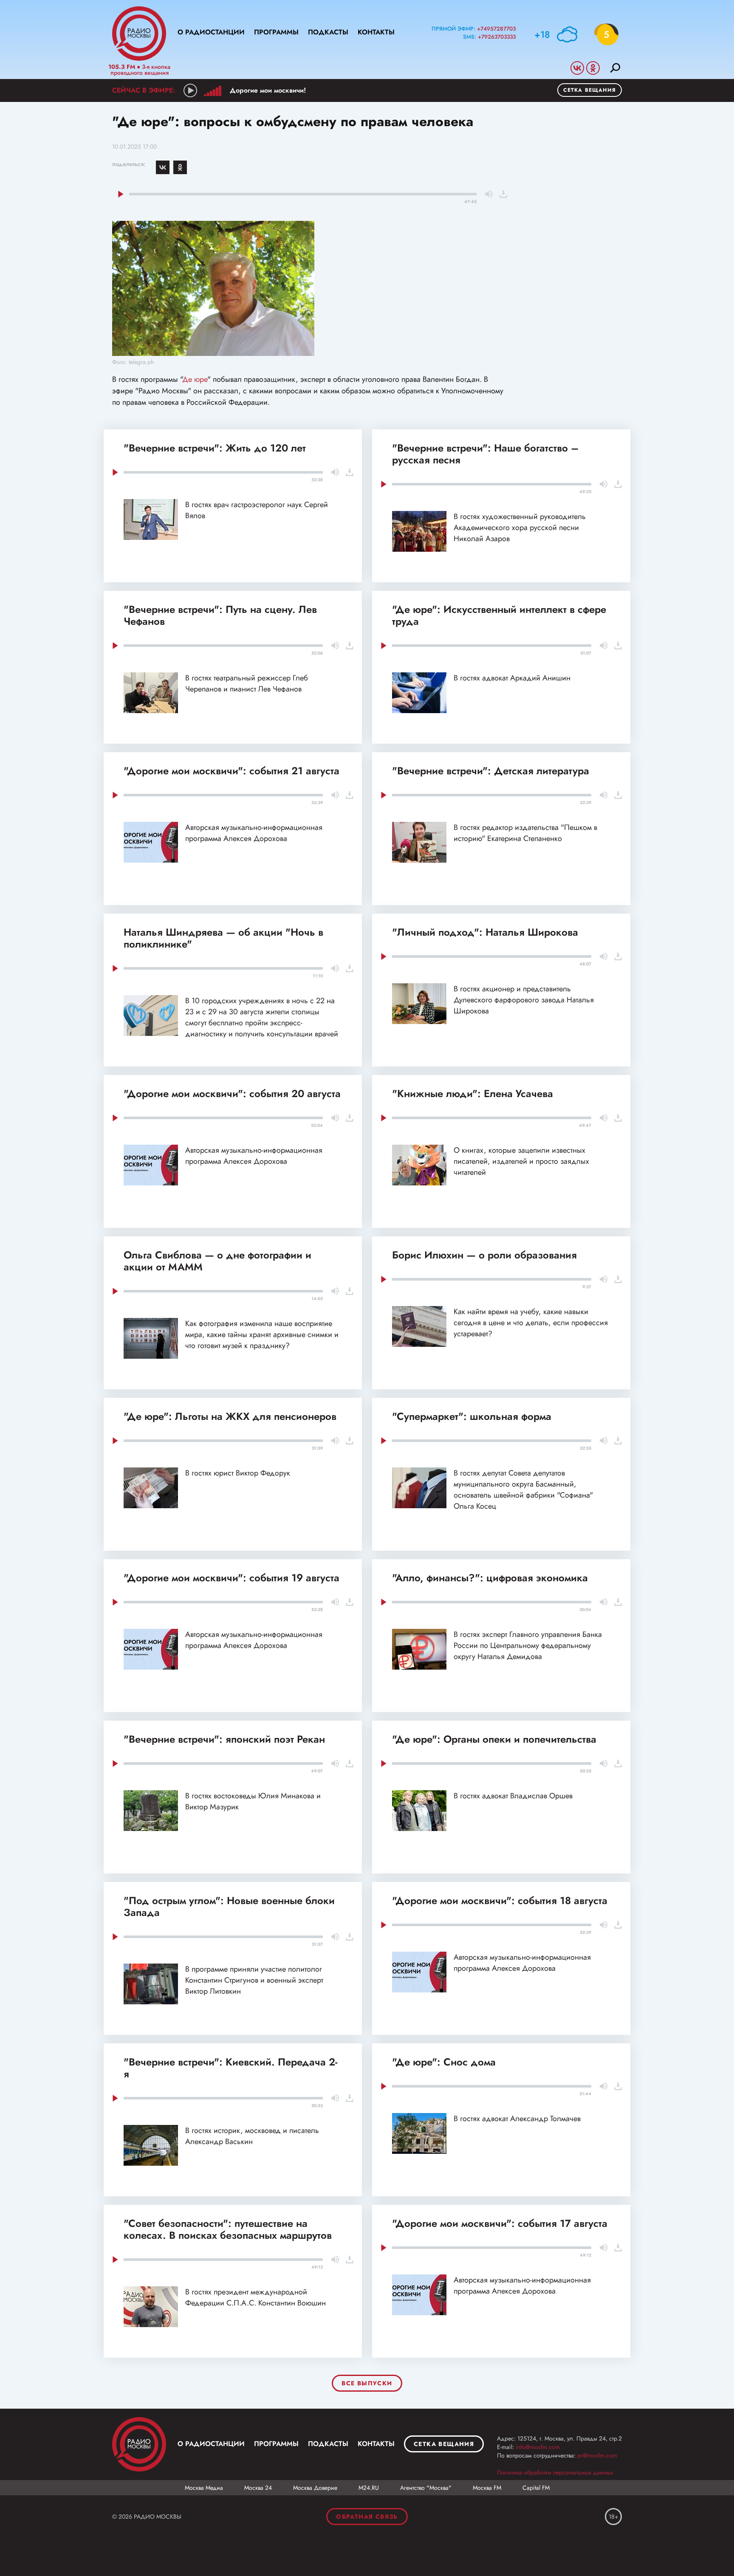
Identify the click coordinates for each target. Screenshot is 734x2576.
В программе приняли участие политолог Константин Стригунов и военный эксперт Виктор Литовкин (254, 1980)
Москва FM (487, 2488)
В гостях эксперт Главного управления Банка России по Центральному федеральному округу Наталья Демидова (528, 1645)
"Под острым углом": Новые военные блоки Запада (229, 1906)
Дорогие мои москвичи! (268, 90)
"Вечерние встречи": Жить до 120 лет (215, 448)
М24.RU (369, 2488)
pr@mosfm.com (597, 2455)
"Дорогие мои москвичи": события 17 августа (500, 2223)
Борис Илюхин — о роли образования (484, 1255)
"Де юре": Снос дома (444, 2062)
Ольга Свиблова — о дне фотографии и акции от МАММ (217, 1261)
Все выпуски (367, 2383)
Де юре (195, 379)
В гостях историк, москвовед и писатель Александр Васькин (252, 2136)
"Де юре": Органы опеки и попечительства (494, 1739)
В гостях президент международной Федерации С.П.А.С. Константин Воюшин (255, 2297)
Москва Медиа (204, 2488)
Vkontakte (577, 68)
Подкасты (328, 32)
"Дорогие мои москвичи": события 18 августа (500, 1900)
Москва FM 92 (139, 2444)
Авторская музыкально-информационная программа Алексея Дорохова (254, 833)
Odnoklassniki (593, 68)
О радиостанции (211, 32)
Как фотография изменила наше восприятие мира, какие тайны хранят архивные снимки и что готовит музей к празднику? (262, 1335)
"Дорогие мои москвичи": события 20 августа (232, 1093)
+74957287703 (496, 29)
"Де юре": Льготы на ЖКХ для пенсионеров (230, 1416)
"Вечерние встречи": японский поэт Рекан (224, 1739)
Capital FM (536, 2488)
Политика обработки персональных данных (555, 2472)
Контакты (376, 32)
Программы (276, 32)
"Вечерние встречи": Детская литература (491, 771)
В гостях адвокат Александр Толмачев (517, 2119)
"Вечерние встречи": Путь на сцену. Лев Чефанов (220, 615)
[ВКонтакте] (163, 167)
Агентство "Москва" (426, 2488)
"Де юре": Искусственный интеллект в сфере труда (499, 615)
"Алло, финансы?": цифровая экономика (490, 1578)
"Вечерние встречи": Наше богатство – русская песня (485, 454)
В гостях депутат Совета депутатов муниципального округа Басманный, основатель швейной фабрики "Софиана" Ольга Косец (523, 1490)
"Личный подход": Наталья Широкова (485, 932)
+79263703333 (497, 37)
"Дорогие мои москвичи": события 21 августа (231, 771)
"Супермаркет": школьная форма (472, 1416)
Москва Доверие (315, 2488)
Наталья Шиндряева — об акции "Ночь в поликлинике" (223, 938)
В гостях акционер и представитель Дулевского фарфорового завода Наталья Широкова (524, 1000)
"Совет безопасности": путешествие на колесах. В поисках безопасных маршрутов (228, 2229)
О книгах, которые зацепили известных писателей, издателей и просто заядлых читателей (521, 1161)
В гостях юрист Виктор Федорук (238, 1473)
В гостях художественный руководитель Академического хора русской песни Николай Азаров (520, 528)
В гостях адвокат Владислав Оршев (513, 1796)
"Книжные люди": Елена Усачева (473, 1093)
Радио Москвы (139, 34)
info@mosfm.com (538, 2447)
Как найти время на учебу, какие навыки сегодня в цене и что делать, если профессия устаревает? (531, 1323)
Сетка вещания (590, 90)
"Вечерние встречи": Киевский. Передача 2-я (230, 2068)
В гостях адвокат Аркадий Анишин (512, 678)
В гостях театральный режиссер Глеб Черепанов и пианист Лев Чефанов (247, 683)
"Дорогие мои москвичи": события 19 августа (231, 1578)
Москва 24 (258, 2488)
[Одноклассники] (180, 167)
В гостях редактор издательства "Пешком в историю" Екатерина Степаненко (525, 833)
